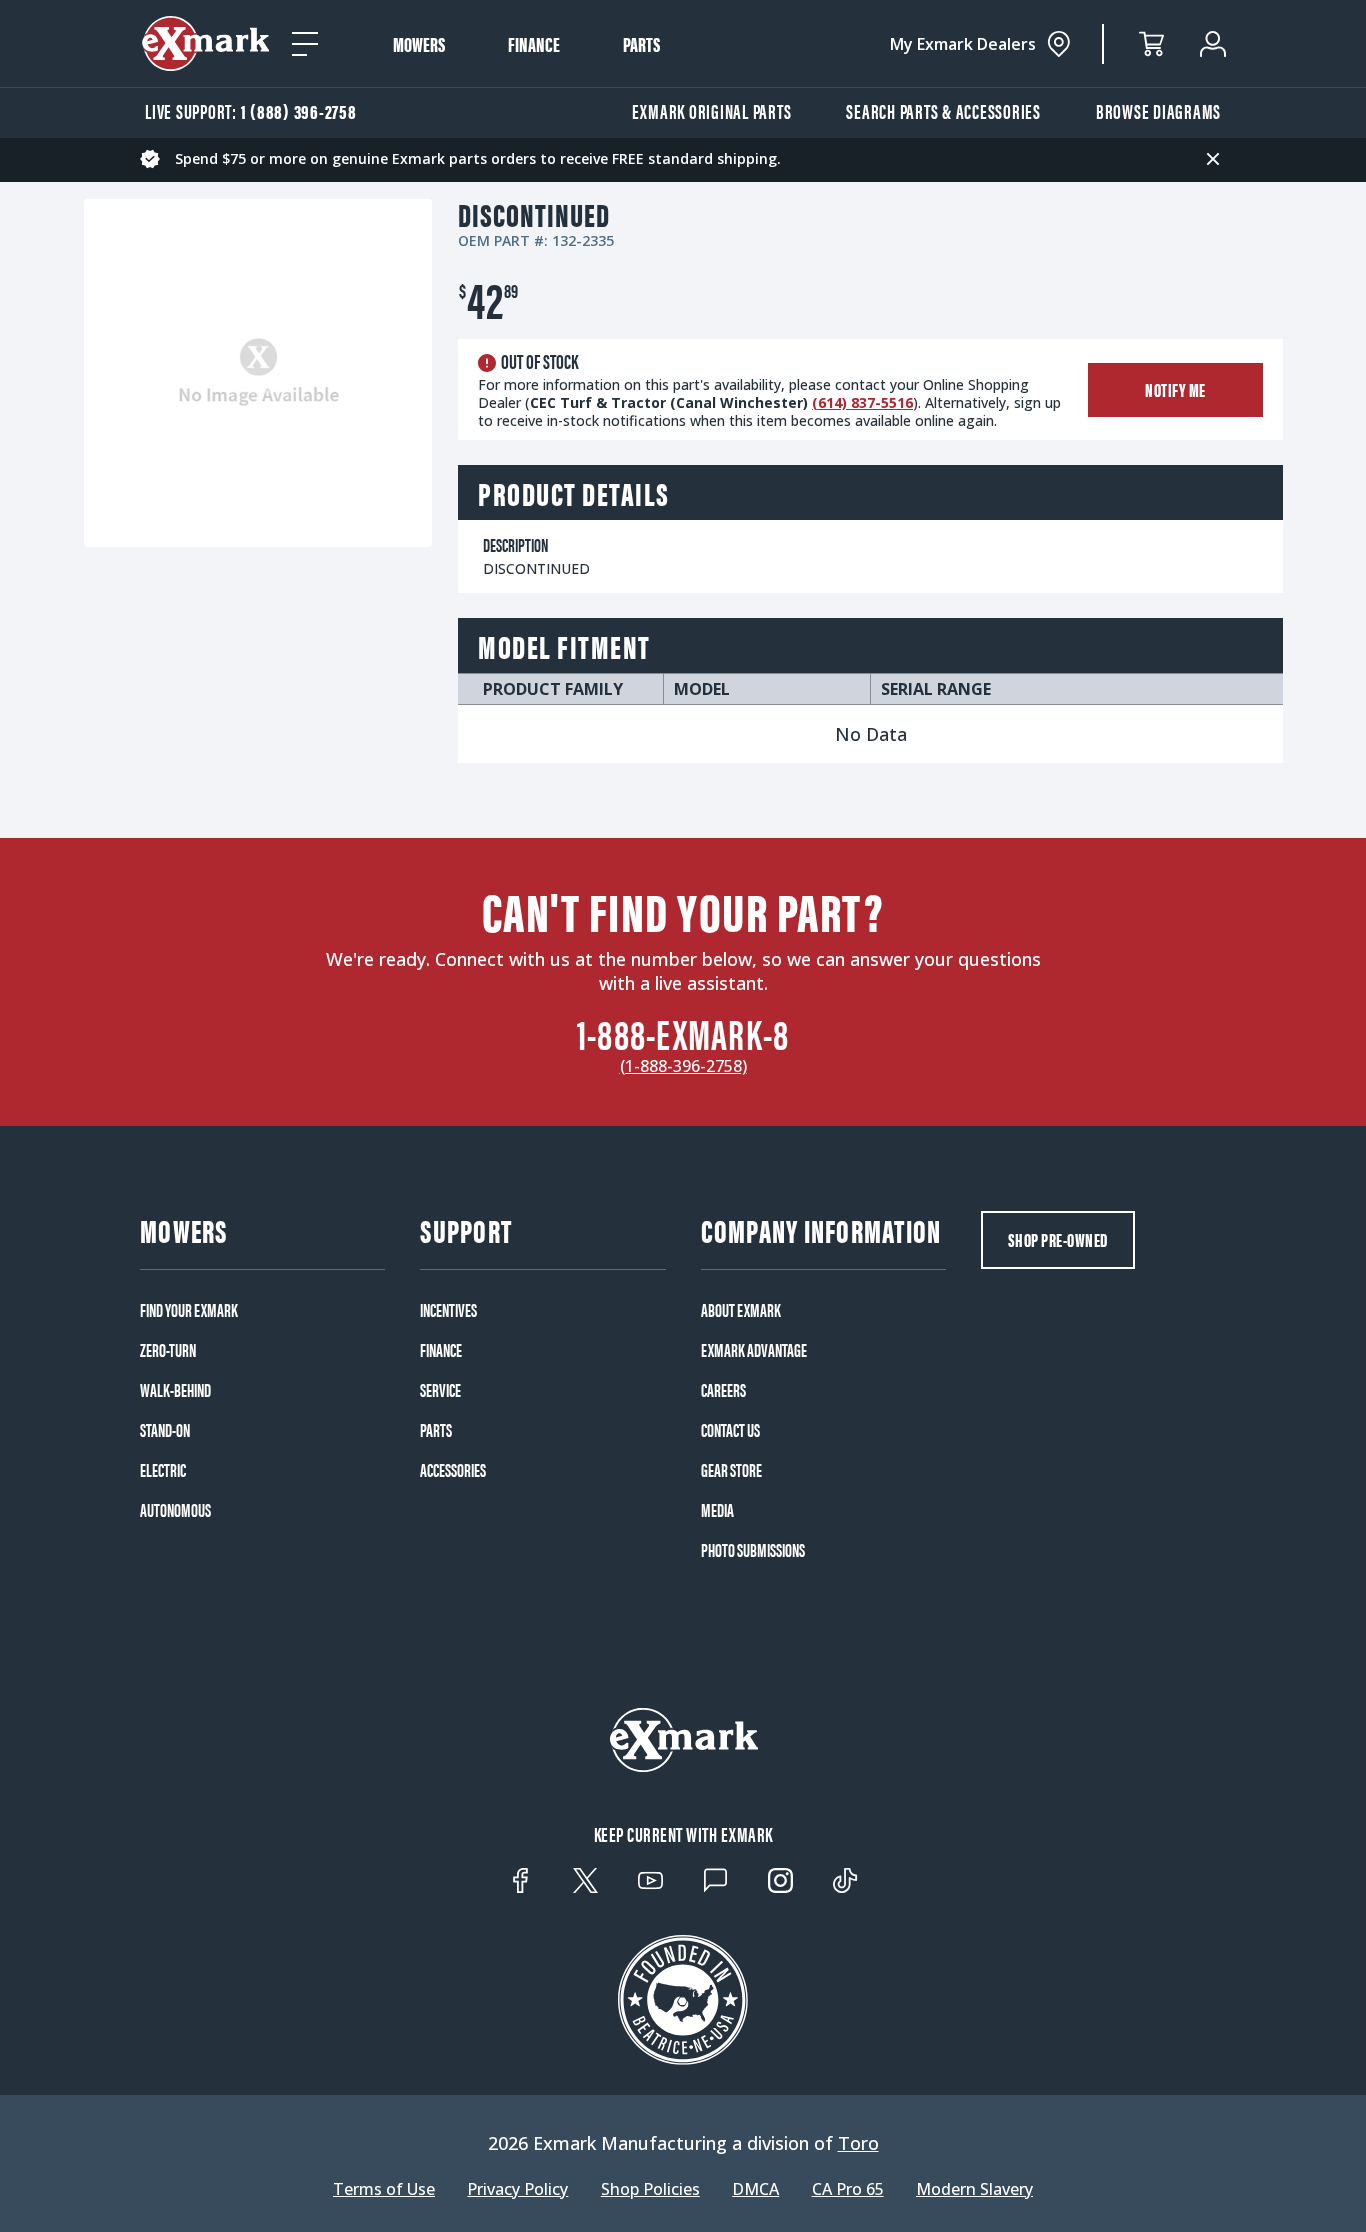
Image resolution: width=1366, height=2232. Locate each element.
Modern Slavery (974, 2189)
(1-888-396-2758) (683, 1066)
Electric (163, 1470)
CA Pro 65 (848, 2189)
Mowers (419, 44)
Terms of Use (384, 2189)
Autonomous (175, 1510)
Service (440, 1390)
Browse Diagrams (1158, 110)
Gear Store (731, 1470)
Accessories (453, 1470)
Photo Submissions (753, 1550)
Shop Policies (650, 2189)
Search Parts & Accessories (943, 110)
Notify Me (1175, 389)
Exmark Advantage (754, 1350)
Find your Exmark (189, 1310)
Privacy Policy (517, 2189)
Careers (723, 1390)
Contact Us (730, 1430)
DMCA (755, 2189)
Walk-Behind (175, 1390)
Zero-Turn (168, 1350)
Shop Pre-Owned (1058, 1239)
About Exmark (741, 1310)
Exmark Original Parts (712, 110)
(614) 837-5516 (862, 402)
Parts (641, 44)
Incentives (448, 1310)
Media (717, 1510)
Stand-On (165, 1430)
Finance (534, 44)
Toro (858, 2143)
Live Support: (251, 110)
